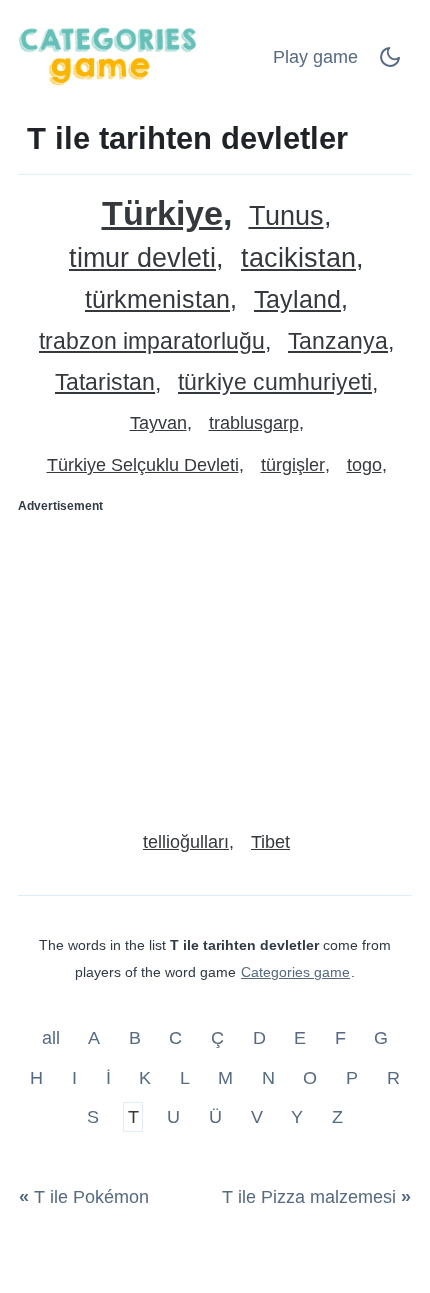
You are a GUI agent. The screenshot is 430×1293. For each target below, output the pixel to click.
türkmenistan (157, 299)
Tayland (297, 299)
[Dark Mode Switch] (390, 63)
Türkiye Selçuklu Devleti (143, 465)
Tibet (270, 842)
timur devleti (142, 258)
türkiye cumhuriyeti (275, 382)
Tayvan (158, 423)
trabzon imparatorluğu (152, 341)
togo (364, 465)
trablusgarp (254, 423)
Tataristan (105, 382)
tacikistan (298, 258)
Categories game (295, 972)
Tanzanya (338, 341)
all (53, 1038)
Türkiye (162, 213)
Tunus (286, 216)
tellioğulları (186, 842)
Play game (315, 57)
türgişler (293, 465)
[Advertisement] (215, 664)
